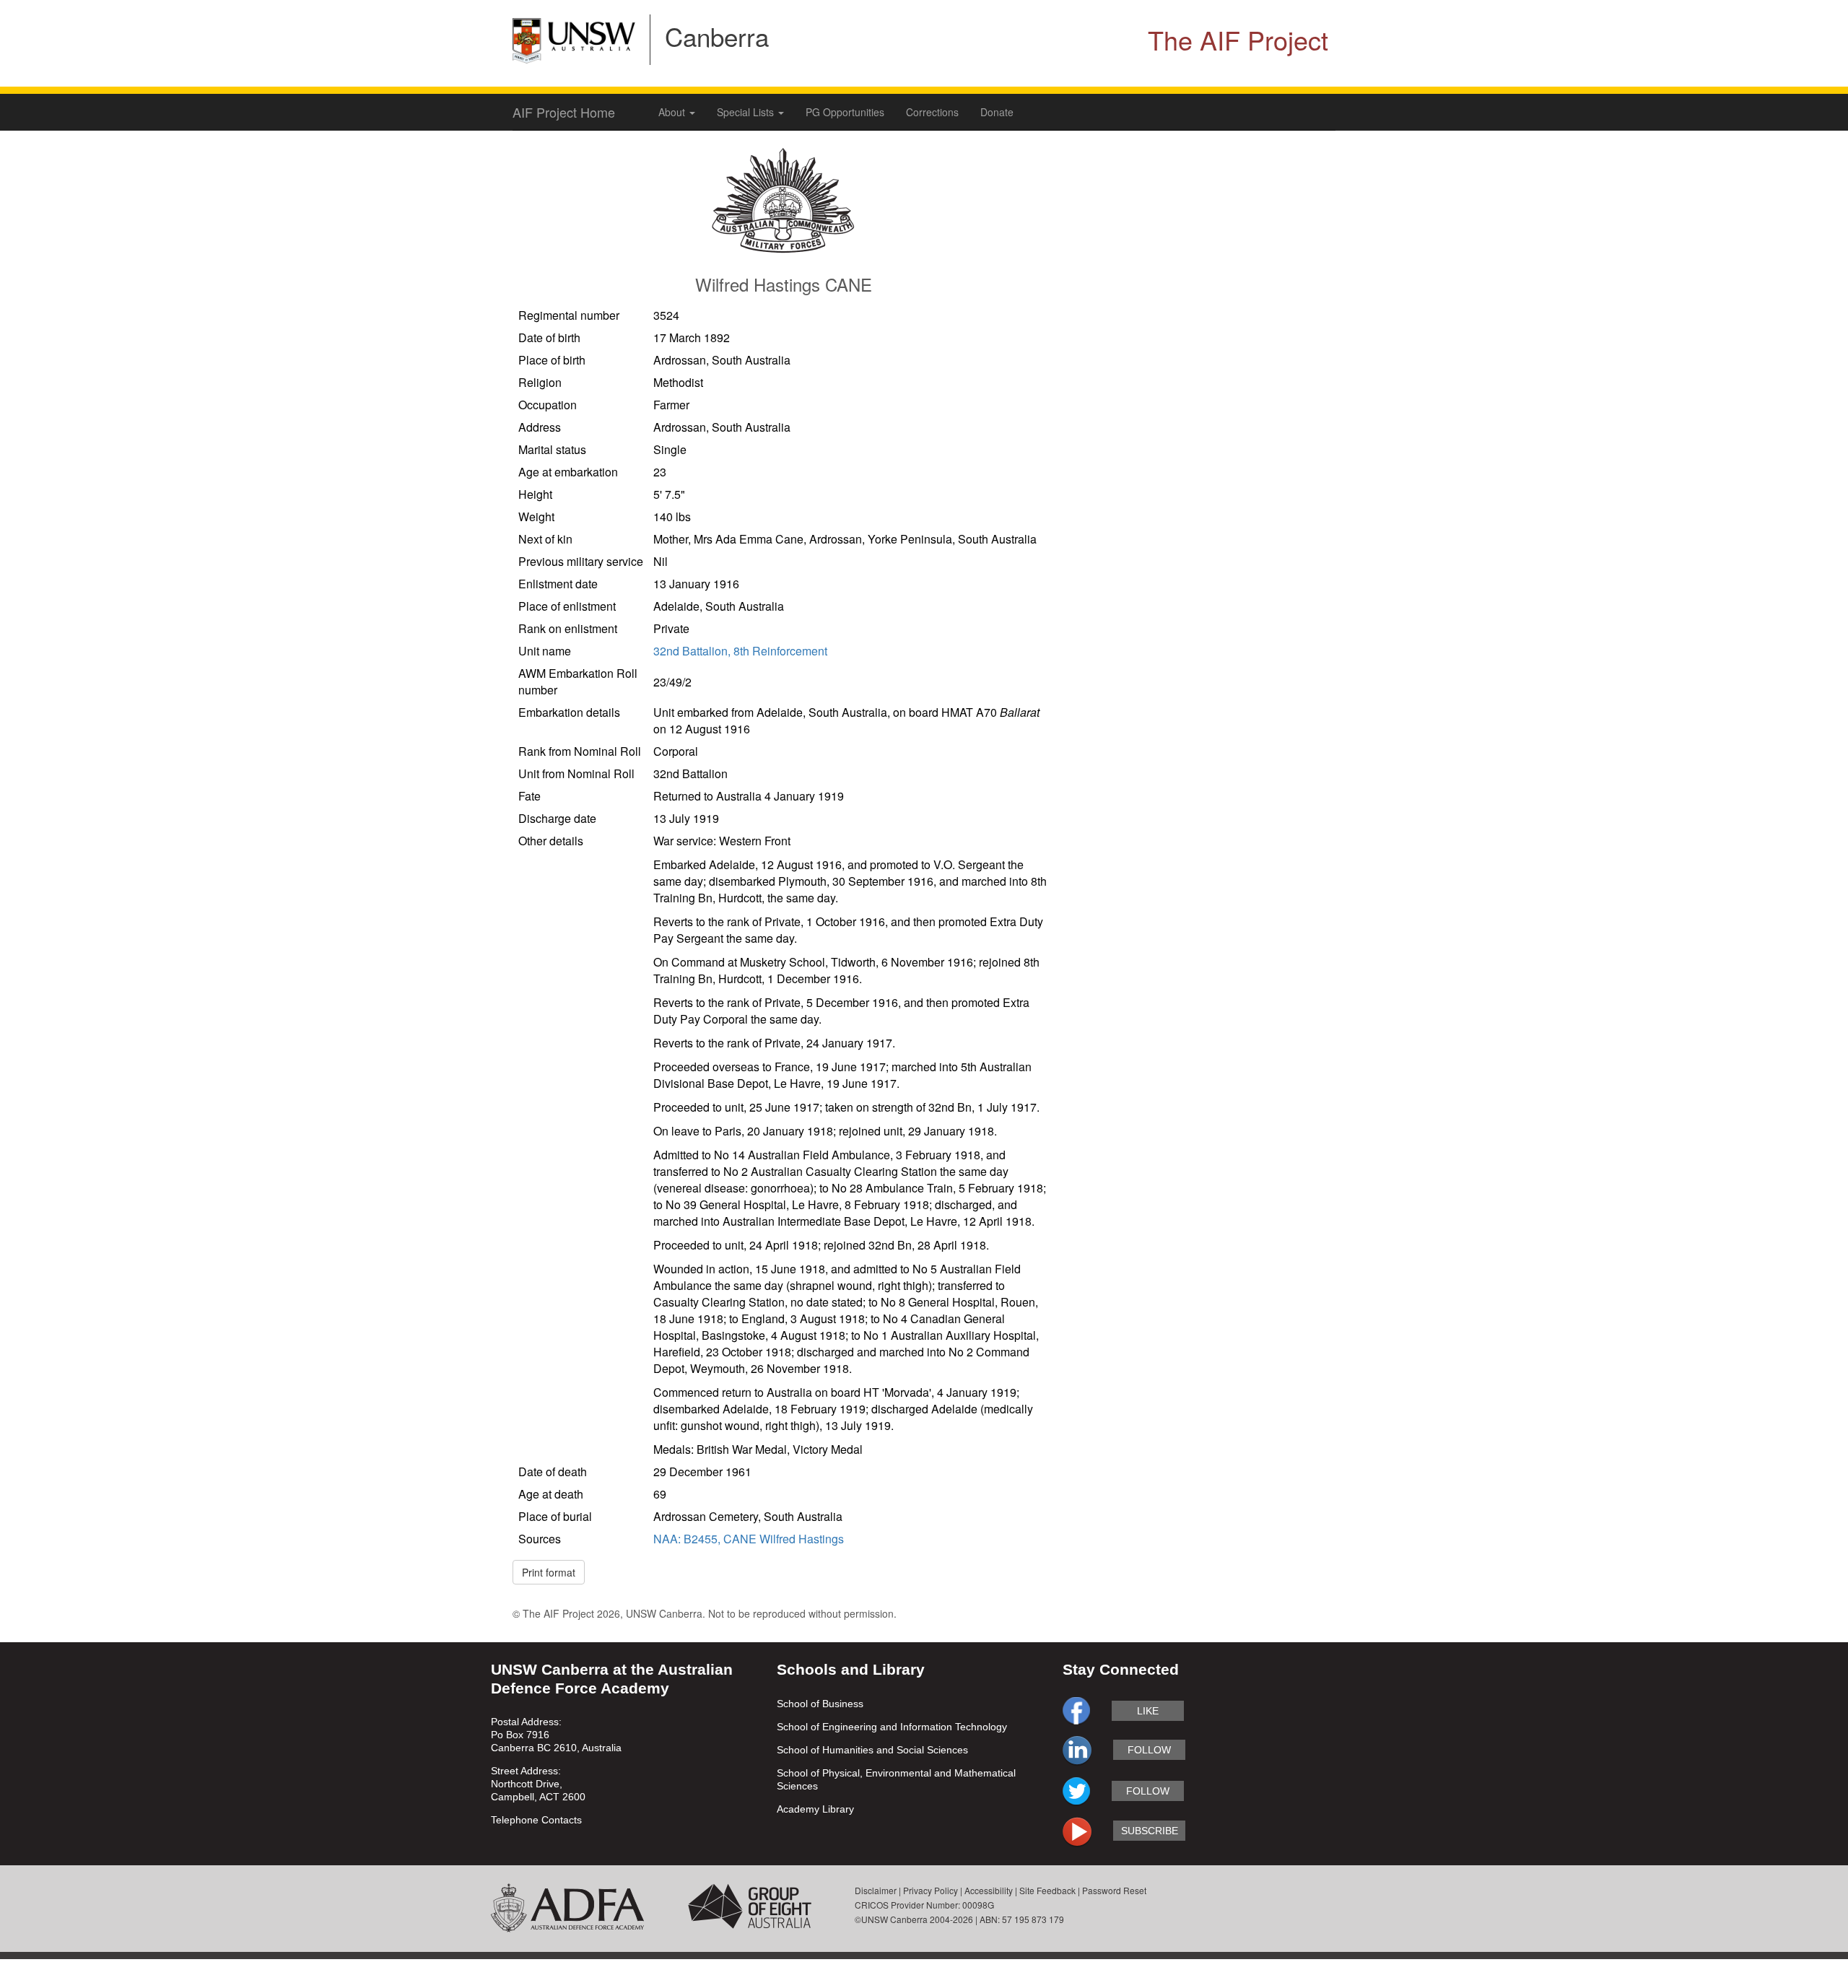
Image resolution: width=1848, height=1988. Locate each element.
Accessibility (989, 1890)
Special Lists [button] (747, 112)
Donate (997, 112)
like (1148, 1711)
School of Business (820, 1704)
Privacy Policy (930, 1890)
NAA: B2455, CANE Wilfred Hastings (749, 1539)
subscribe (1150, 1831)
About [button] (673, 112)
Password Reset (1114, 1890)
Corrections (932, 112)
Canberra (717, 36)
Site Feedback (1047, 1890)
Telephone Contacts (536, 1820)
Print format (549, 1572)
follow (1149, 1750)
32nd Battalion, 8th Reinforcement (740, 651)
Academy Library (815, 1809)
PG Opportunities (845, 112)
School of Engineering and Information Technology (892, 1727)
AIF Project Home (564, 112)
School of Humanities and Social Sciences (872, 1750)
